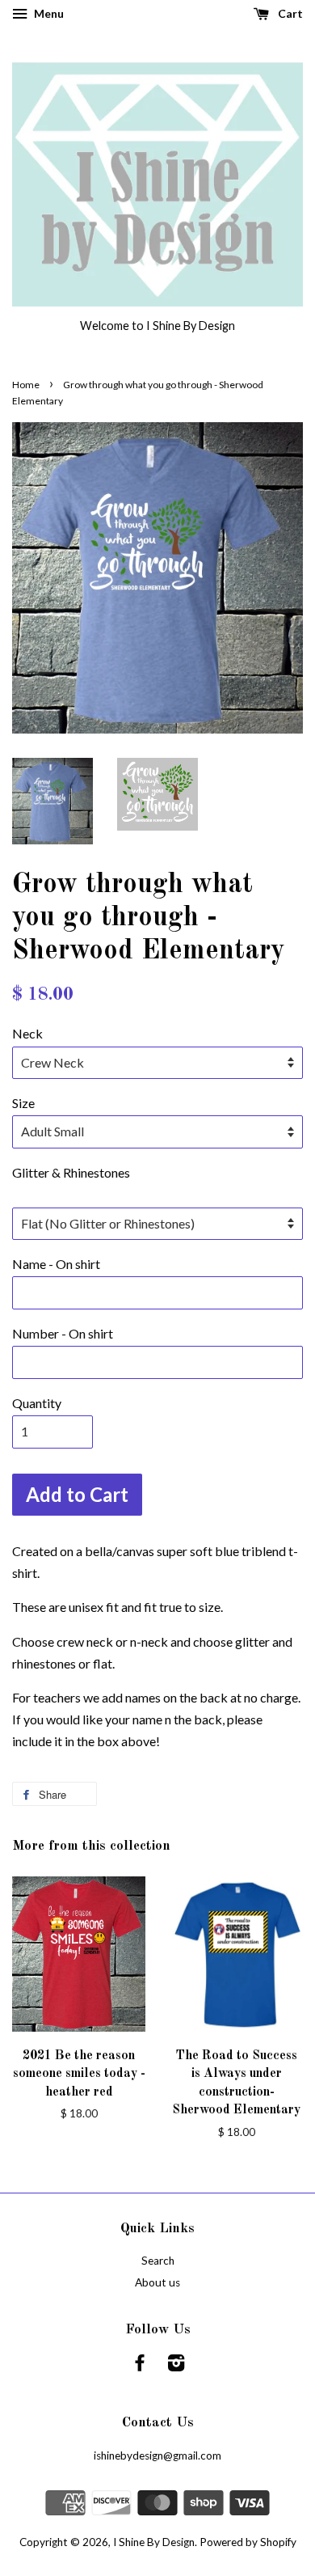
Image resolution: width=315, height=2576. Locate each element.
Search (158, 2261)
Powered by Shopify (248, 2542)
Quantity (37, 1403)
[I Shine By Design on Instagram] (176, 2366)
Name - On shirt (56, 1264)
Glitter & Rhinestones (71, 1172)
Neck (27, 1033)
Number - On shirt (63, 1333)
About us (157, 2282)
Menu (48, 13)
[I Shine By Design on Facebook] (140, 2366)
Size (23, 1103)
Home (26, 385)
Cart (289, 13)
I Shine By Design (154, 2542)
